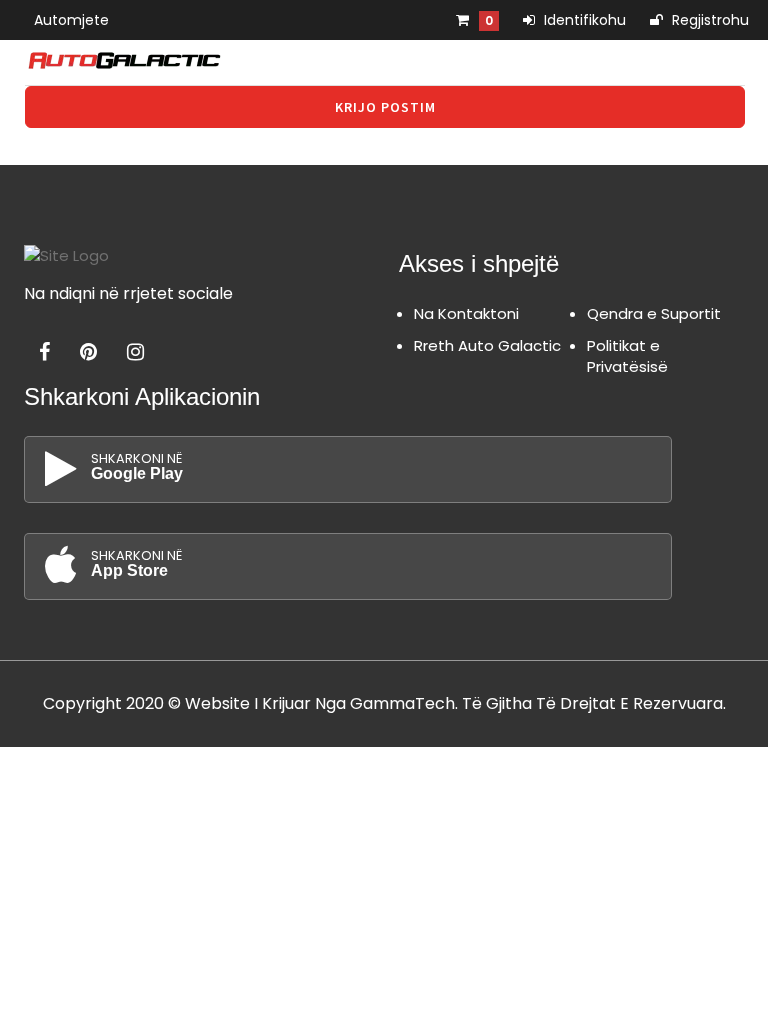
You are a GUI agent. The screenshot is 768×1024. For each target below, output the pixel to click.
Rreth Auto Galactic (487, 345)
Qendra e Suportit (654, 313)
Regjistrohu (708, 20)
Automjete (71, 20)
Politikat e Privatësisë (627, 356)
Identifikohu (583, 20)
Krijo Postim (385, 107)
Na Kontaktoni (466, 313)
